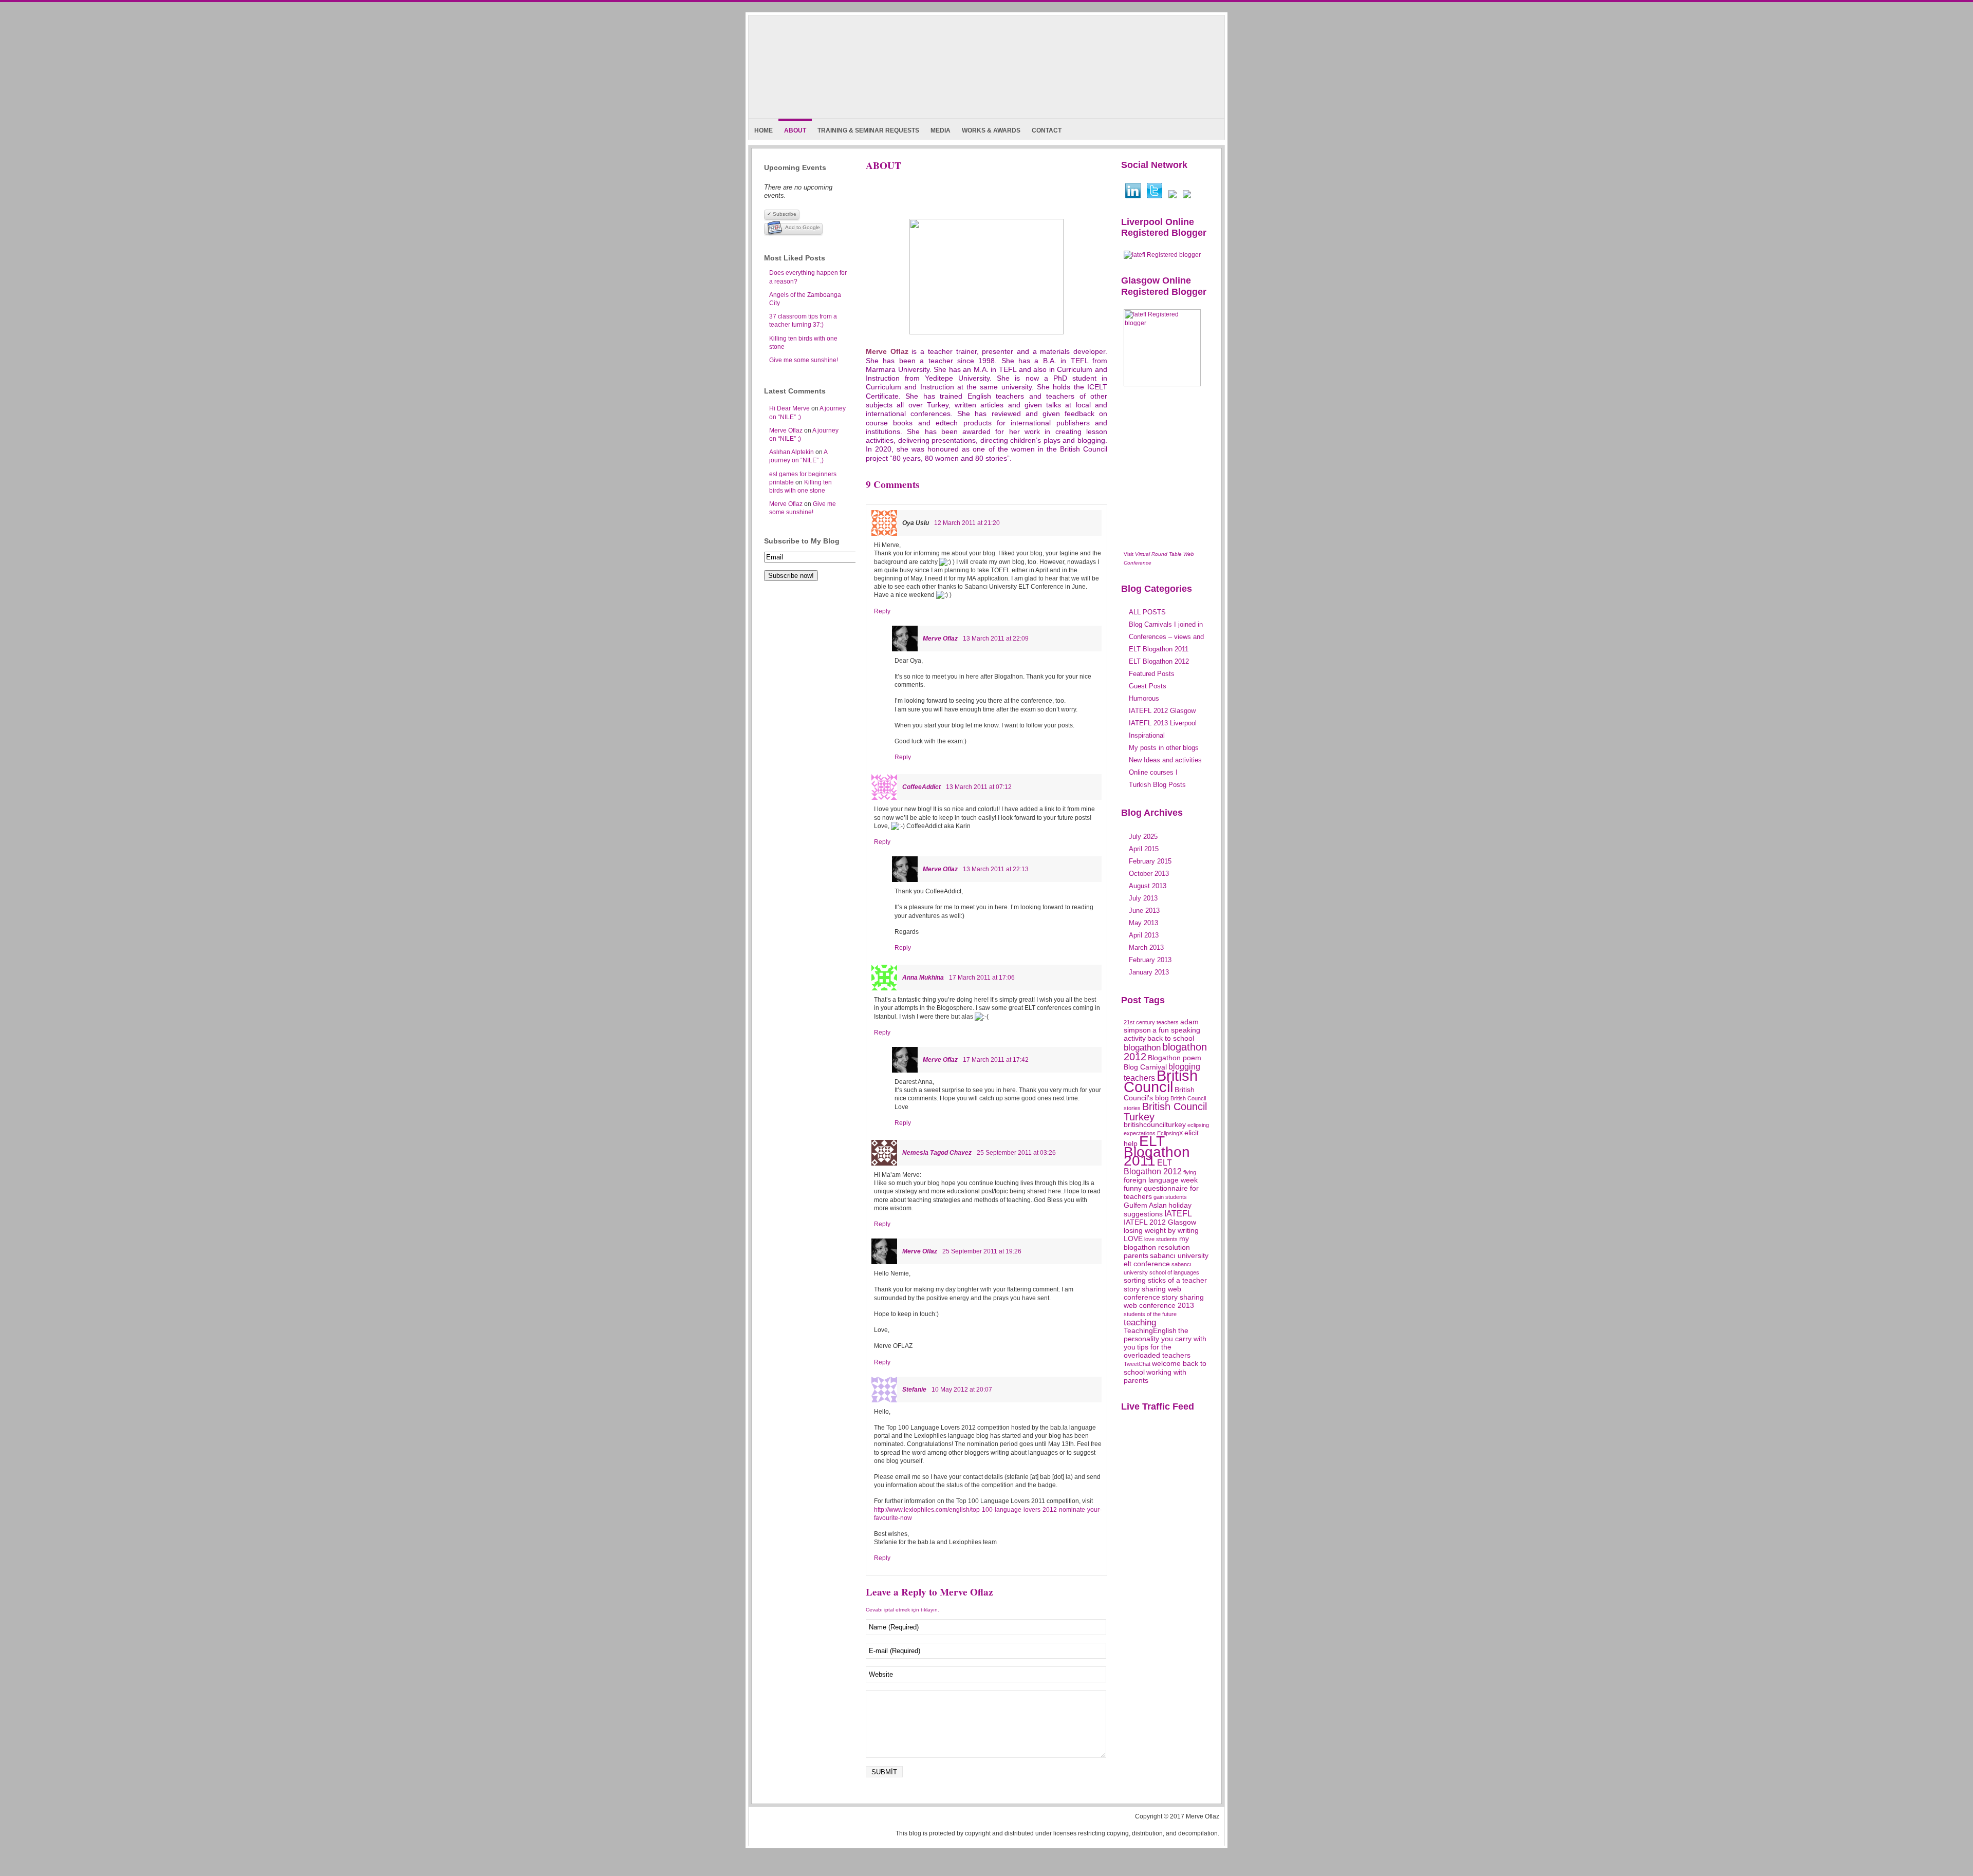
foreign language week (1161, 1180)
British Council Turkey (1165, 1111)
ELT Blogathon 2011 (1157, 1151)
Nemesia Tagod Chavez (937, 1153)
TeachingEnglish (1150, 1331)
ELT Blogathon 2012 (1153, 1167)
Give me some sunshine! (804, 360)
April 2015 (1144, 849)
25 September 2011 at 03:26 (1016, 1153)
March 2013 (1146, 948)
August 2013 (1148, 886)
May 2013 (1143, 923)
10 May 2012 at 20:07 (962, 1390)
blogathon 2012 (1165, 1052)
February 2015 (1150, 861)
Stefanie (914, 1390)
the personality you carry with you (1165, 1339)
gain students (1170, 1197)
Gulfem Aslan (1145, 1205)
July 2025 (1143, 837)
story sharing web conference (1152, 1293)
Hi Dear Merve (789, 408)
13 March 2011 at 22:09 (996, 639)
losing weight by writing (1161, 1231)
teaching (1140, 1322)
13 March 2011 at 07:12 (979, 787)
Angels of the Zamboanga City (805, 299)
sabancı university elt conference (1166, 1260)
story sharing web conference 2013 (1164, 1301)
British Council (1161, 1081)
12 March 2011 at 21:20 (967, 523)
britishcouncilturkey (1155, 1125)
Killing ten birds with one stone (803, 343)
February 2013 (1150, 960)
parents (1136, 1256)
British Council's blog (1159, 1094)
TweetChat (1137, 1364)
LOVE (1133, 1239)
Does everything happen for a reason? (808, 277)
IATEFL (1178, 1214)
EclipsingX (1170, 1133)
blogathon (1142, 1047)
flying (1190, 1172)
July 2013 (1143, 898)
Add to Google (803, 227)
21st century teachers (1151, 1022)
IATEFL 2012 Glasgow (1160, 1222)
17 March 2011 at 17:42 (996, 1060)
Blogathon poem (1175, 1058)
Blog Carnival (1145, 1067)
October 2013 (1149, 874)
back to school (1171, 1038)
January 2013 (1149, 972)
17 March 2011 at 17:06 (982, 978)
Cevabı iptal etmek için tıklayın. (902, 1610)
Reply (882, 611)
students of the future (1150, 1314)
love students (1161, 1239)
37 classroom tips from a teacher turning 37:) (803, 321)
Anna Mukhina (923, 978)
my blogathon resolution (1157, 1243)
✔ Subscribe (782, 214)
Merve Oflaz (786, 430)
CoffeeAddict (922, 787)
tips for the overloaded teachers (1157, 1351)
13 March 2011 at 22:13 (996, 869)
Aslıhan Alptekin (792, 452)
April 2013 (1144, 935)
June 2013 (1144, 911)
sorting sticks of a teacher (1165, 1280)
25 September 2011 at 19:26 (982, 1251)
